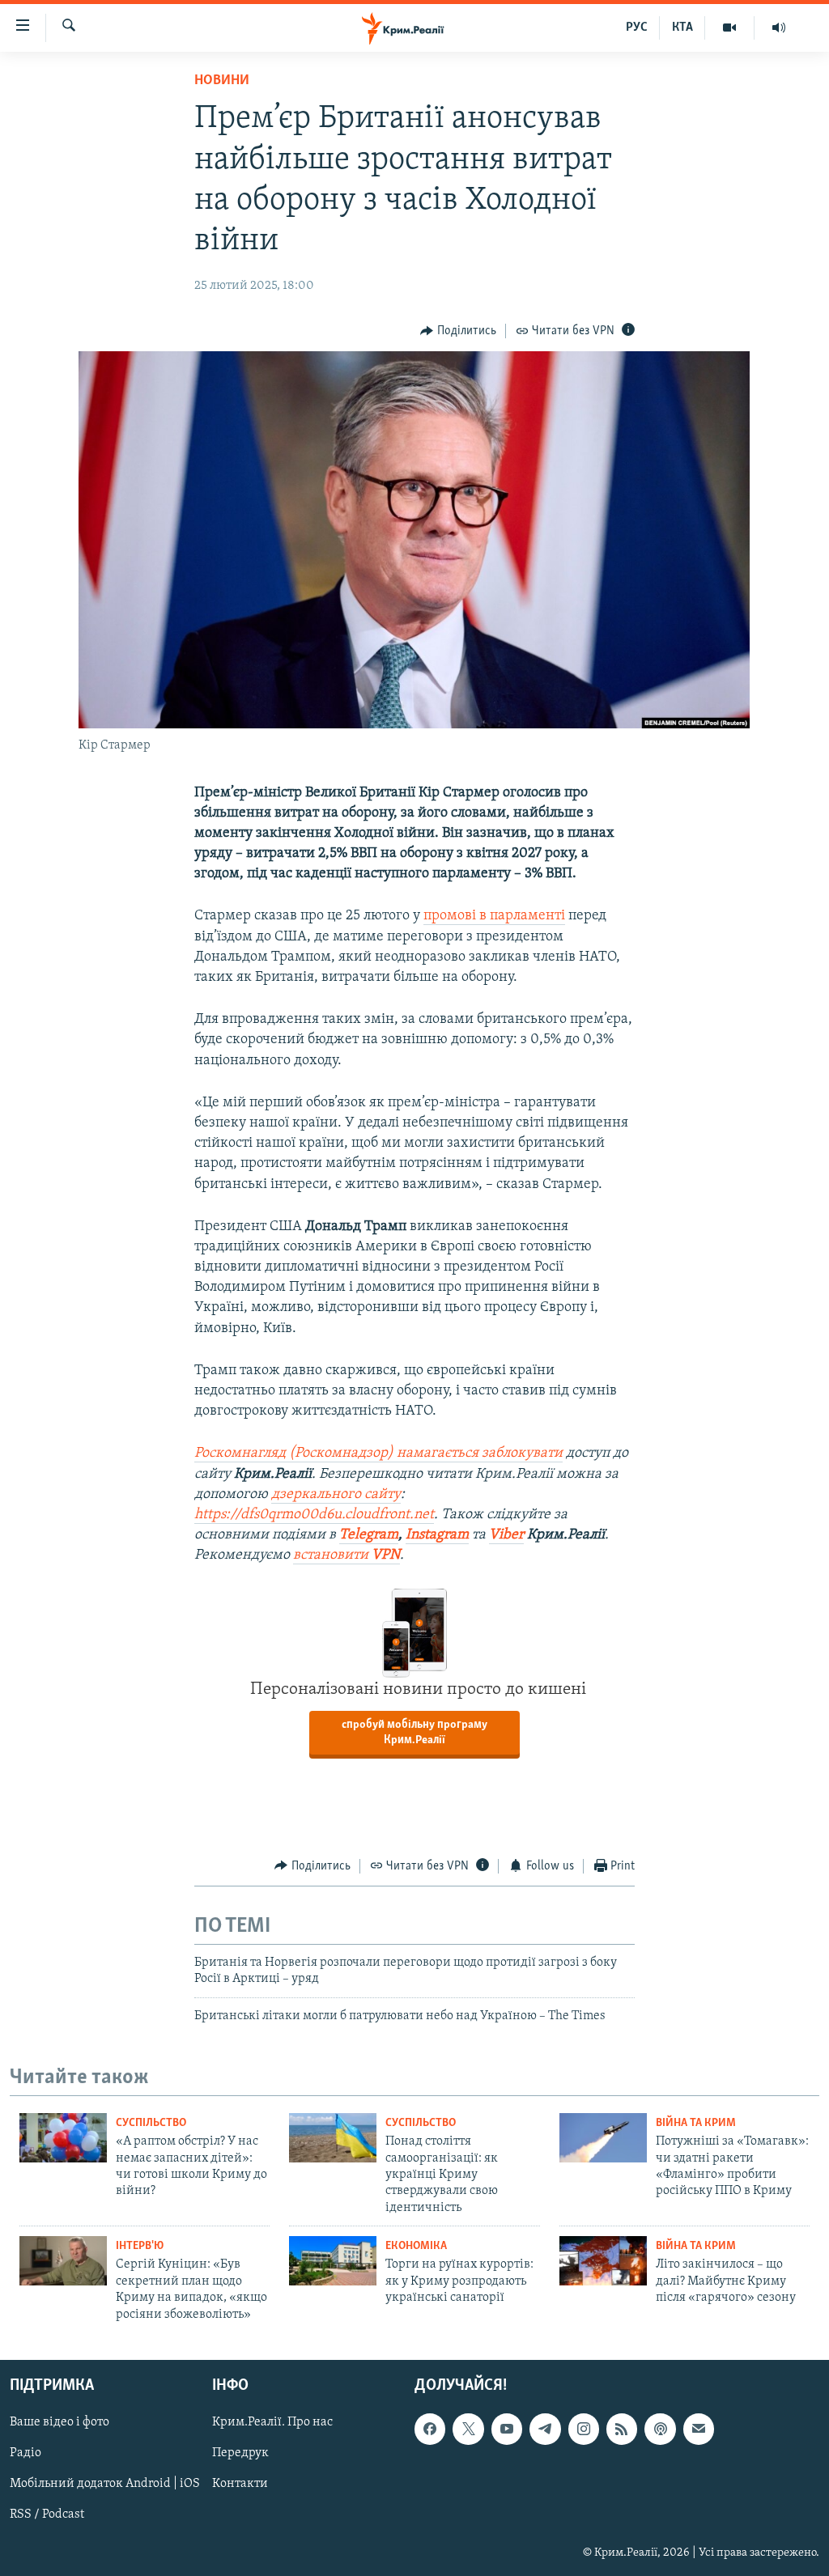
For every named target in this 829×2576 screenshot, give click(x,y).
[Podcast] (660, 2429)
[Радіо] (779, 28)
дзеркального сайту (336, 1495)
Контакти (240, 2484)
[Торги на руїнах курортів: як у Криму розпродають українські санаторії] (333, 2261)
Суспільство (151, 2123)
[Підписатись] (699, 2429)
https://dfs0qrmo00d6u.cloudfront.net (314, 1515)
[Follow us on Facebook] (430, 2429)
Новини (222, 81)
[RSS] (622, 2429)
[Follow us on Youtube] (507, 2429)
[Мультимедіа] (730, 28)
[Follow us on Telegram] (545, 2429)
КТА (682, 28)
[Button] (458, 331)
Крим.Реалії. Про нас (272, 2422)
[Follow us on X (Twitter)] (468, 2429)
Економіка (416, 2246)
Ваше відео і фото (60, 2422)
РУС (637, 28)
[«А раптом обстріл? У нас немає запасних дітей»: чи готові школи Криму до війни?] (63, 2138)
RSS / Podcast (47, 2514)
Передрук (240, 2453)
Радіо (26, 2453)
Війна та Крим (696, 2123)
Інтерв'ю (140, 2246)
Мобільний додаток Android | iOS (105, 2484)
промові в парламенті (494, 916)
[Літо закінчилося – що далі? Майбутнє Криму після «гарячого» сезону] (603, 2261)
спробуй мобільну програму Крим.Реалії (414, 1733)
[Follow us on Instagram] (584, 2429)
